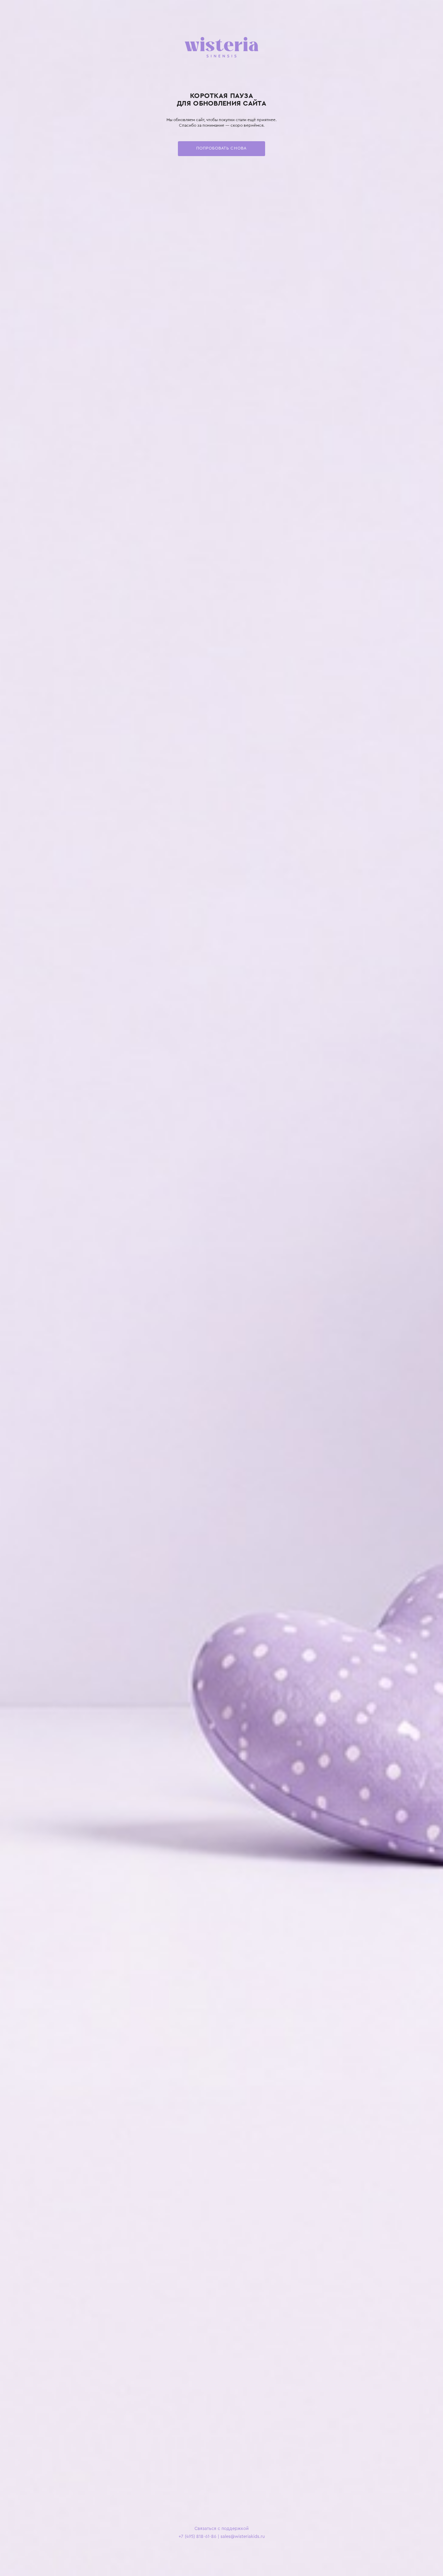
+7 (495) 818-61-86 (197, 2537)
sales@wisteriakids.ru (243, 2537)
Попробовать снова (221, 148)
